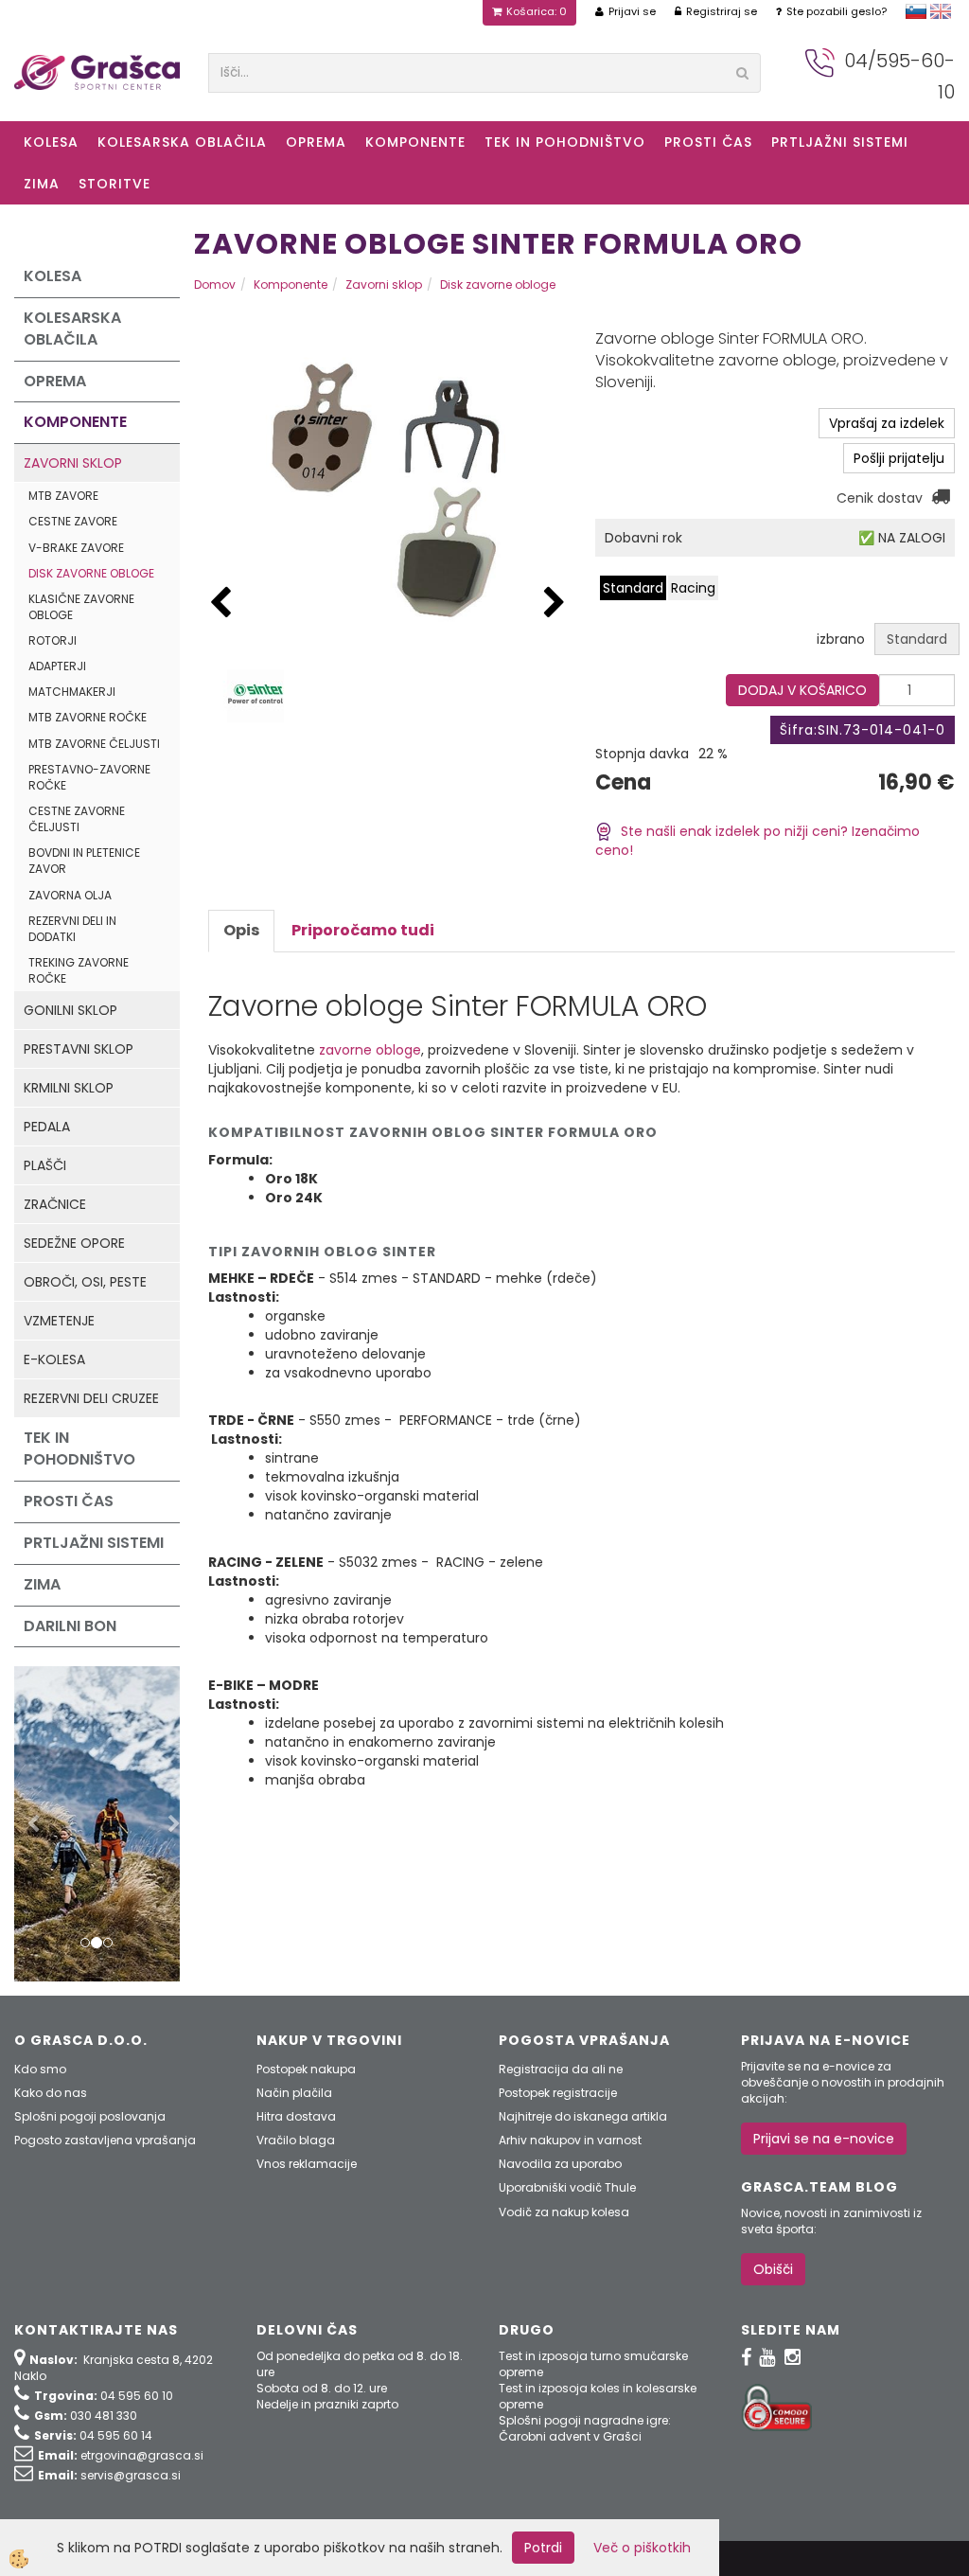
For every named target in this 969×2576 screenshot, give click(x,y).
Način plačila (294, 2093)
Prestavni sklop (79, 1049)
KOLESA (51, 142)
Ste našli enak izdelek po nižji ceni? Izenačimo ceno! (758, 841)
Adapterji (57, 666)
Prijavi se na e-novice (824, 2139)
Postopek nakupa (306, 2069)
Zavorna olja (70, 895)
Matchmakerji (72, 692)
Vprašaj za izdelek (887, 423)
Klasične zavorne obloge (81, 607)
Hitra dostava (296, 2116)
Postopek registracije (558, 2093)
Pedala (47, 1127)
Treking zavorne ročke (79, 970)
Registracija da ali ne (561, 2069)
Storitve (115, 184)
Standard (633, 588)
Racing (693, 588)
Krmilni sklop (69, 1088)
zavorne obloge (370, 1050)
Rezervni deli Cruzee (91, 1398)
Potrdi (543, 2548)
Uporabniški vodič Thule (567, 2187)
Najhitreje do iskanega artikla (583, 2116)
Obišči (773, 2269)
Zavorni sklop (73, 463)
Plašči (45, 1165)
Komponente (415, 142)
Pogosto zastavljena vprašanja (105, 2140)
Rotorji (53, 640)
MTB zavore (63, 496)
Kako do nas (51, 2093)
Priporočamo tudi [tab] (363, 930)
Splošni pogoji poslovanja (90, 2116)
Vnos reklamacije (307, 2164)
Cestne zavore (73, 521)
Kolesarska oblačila (182, 142)
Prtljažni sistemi (840, 142)
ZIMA (42, 184)
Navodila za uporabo (560, 2164)
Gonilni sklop (70, 1010)
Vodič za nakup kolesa (564, 2212)
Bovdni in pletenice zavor (84, 861)
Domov (215, 284)
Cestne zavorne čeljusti (77, 819)
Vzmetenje (59, 1321)
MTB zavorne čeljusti (94, 744)
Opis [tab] (241, 930)
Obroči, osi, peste (85, 1282)
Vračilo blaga (296, 2140)
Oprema (316, 142)
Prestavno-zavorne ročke (89, 777)
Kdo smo (40, 2069)
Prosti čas (708, 142)
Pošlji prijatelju (899, 458)
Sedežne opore (74, 1243)
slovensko (916, 11)
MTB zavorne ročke (88, 717)
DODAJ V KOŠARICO (802, 690)
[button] (555, 604)
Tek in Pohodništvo (565, 142)
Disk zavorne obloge (91, 573)
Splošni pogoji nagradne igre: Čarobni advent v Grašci (585, 2428)
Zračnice (55, 1204)
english (941, 11)
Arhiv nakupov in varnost (570, 2140)
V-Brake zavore (76, 548)
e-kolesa (54, 1359)
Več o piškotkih (642, 2548)
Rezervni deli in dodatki (72, 929)
